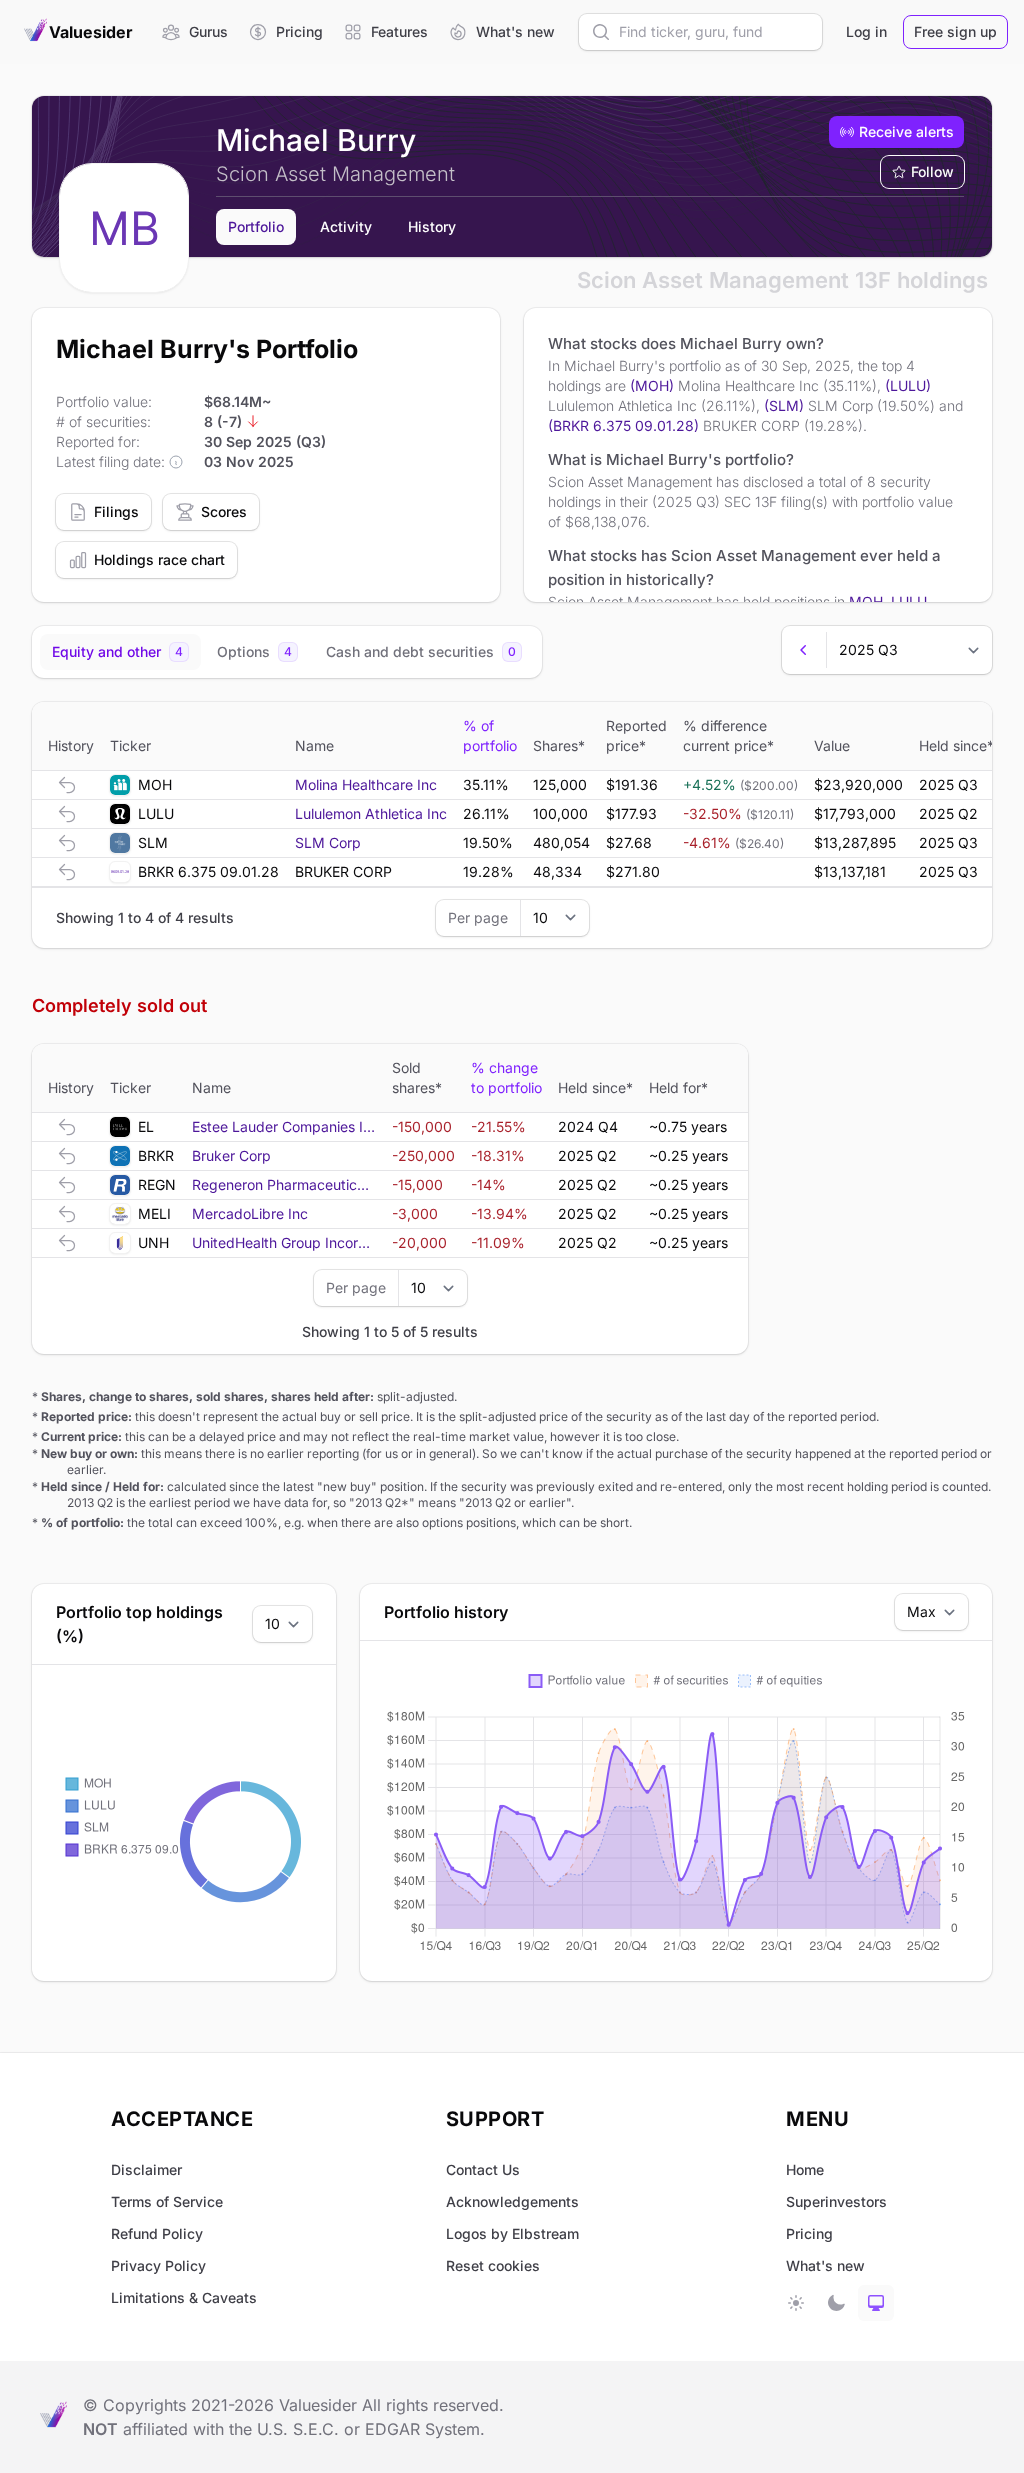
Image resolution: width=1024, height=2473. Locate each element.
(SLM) (784, 405)
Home (805, 2169)
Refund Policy (157, 2233)
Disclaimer (146, 2169)
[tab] (120, 652)
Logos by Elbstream (512, 2233)
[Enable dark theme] (836, 2303)
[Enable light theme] (796, 2303)
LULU (909, 601)
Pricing (809, 2233)
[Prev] (804, 650)
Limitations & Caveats (184, 2297)
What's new (825, 2265)
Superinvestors (836, 2201)
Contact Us (483, 2169)
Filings (116, 511)
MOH (866, 601)
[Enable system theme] (876, 2303)
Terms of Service (167, 2201)
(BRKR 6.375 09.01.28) (623, 425)
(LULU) (908, 385)
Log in (866, 31)
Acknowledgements (512, 2201)
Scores (224, 511)
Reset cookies (493, 2265)
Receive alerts (906, 131)
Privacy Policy (158, 2265)
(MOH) (652, 385)
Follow (932, 171)
